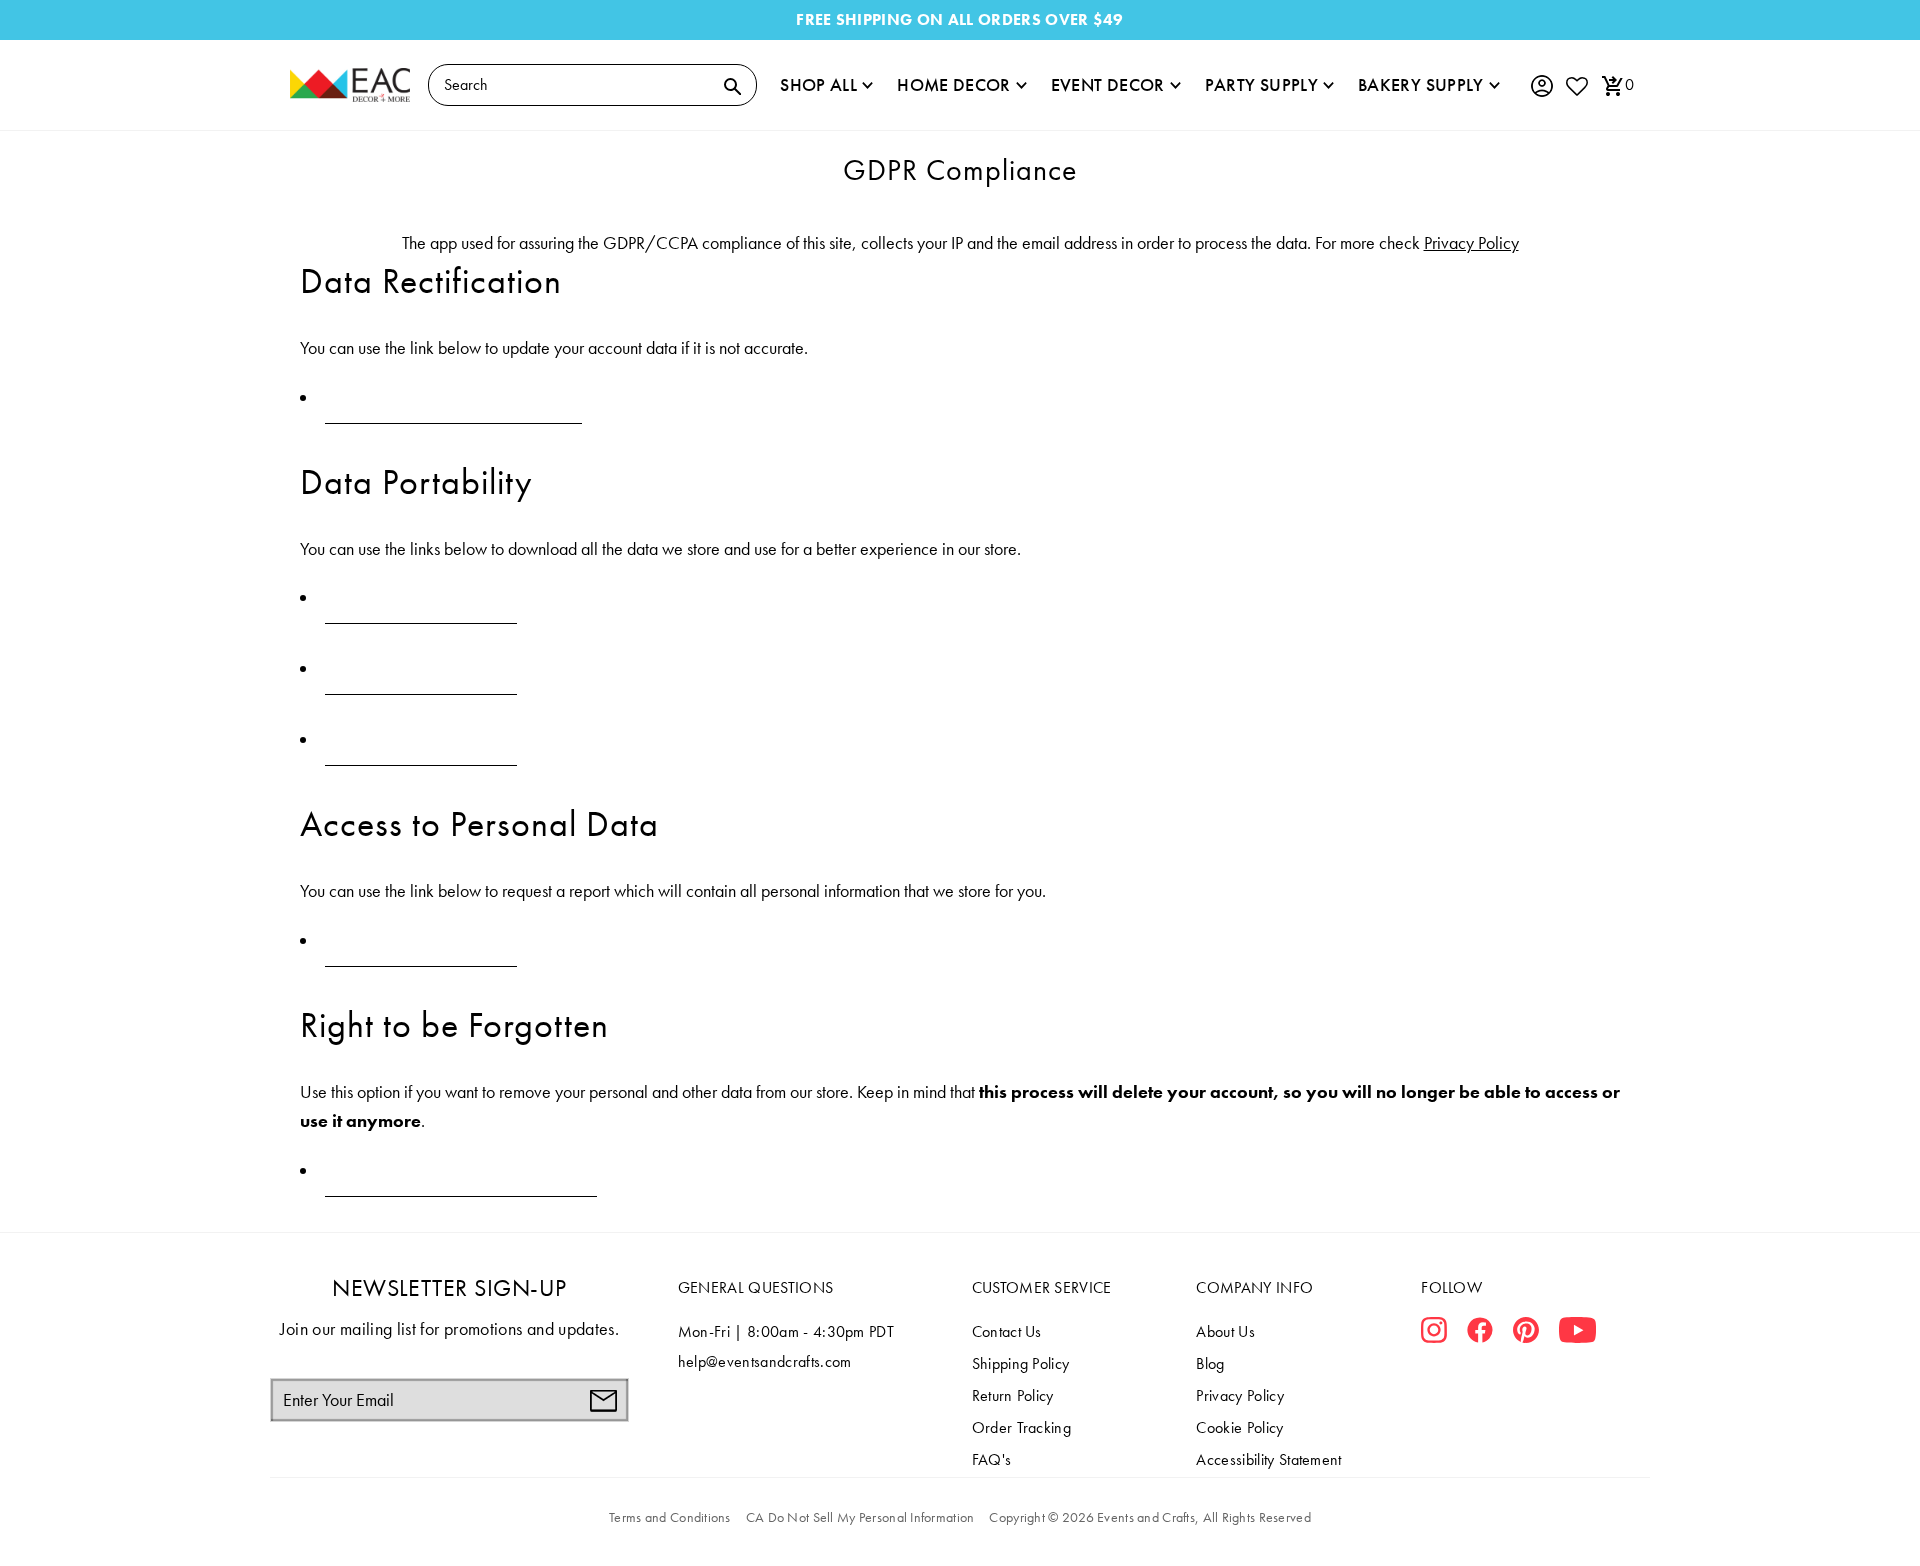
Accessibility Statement (1268, 1459)
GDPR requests (421, 597)
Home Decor (954, 84)
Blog (1210, 1363)
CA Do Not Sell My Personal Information (860, 1517)
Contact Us (1007, 1331)
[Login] (1541, 86)
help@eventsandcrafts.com (765, 1361)
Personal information (421, 668)
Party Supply (1261, 84)
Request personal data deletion (461, 1170)
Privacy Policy (1471, 242)
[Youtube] (1577, 1334)
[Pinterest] (1526, 1334)
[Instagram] (1434, 1334)
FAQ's (992, 1459)
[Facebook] (1480, 1334)
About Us (1225, 1331)
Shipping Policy (1021, 1363)
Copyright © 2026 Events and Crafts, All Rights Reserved (1149, 1517)
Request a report (421, 940)
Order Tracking (1021, 1427)
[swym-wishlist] (1576, 85)
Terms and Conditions (670, 1517)
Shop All (818, 84)
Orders (421, 739)
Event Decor (1108, 84)
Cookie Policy (1239, 1427)
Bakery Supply (1421, 84)
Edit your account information (453, 397)
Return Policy (1013, 1395)
